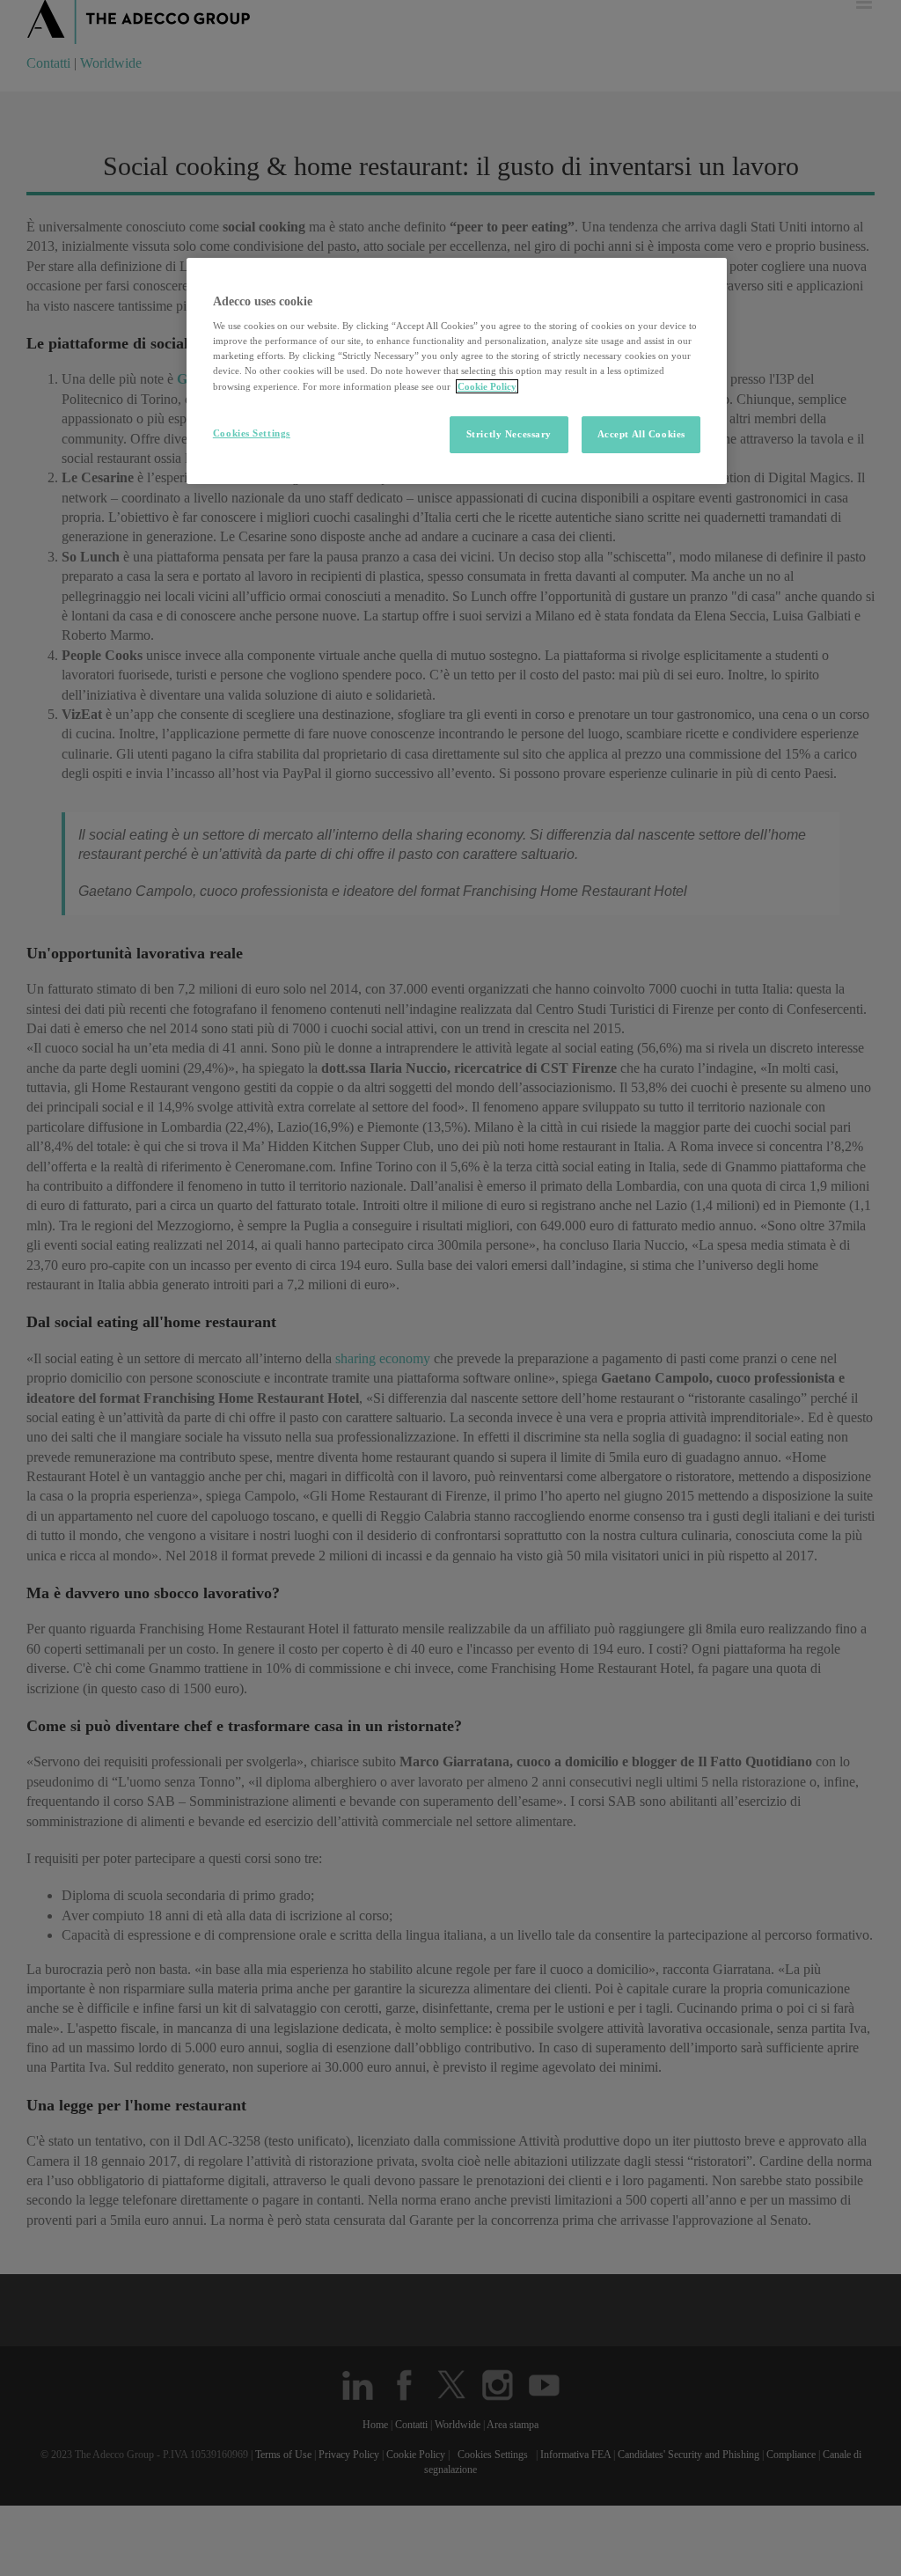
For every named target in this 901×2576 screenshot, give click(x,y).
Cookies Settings (252, 433)
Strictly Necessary (509, 434)
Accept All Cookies (641, 434)
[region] (457, 371)
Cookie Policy (487, 386)
